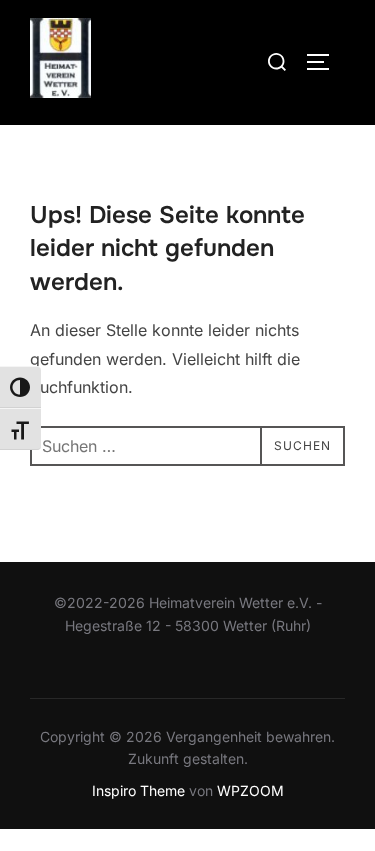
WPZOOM (250, 790)
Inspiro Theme (138, 790)
